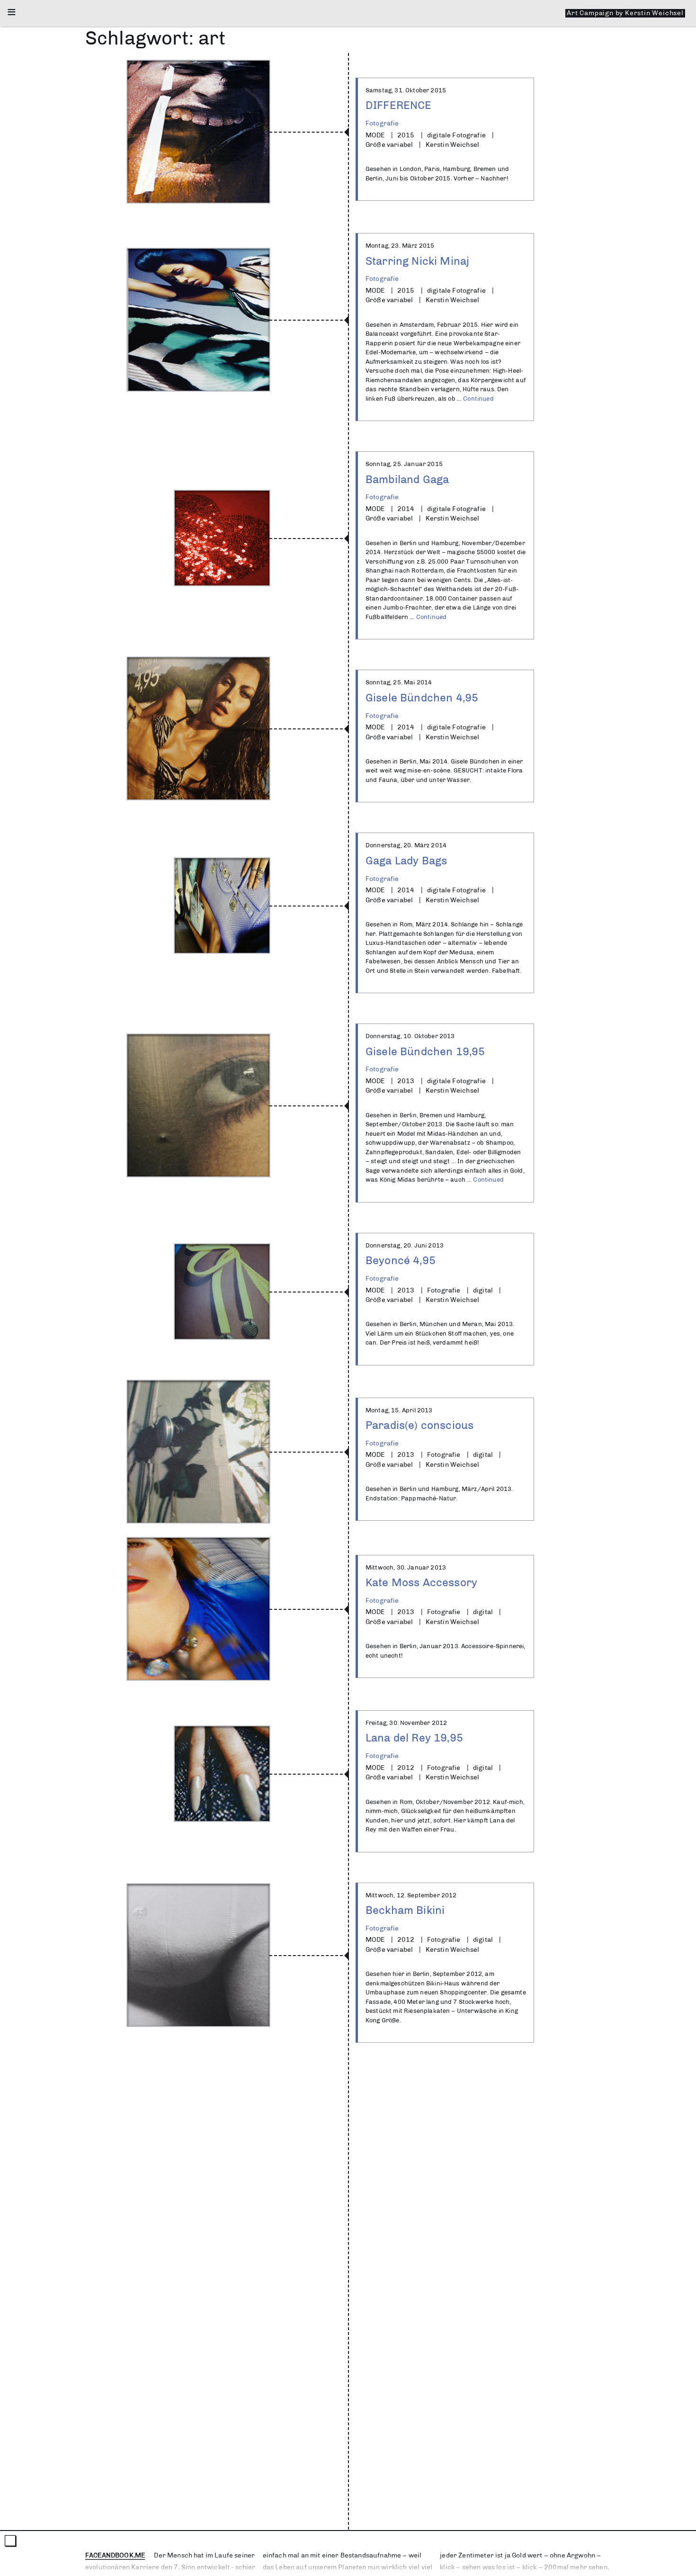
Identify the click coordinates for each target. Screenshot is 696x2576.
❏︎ (11, 2541)
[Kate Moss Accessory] (198, 1609)
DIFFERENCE (399, 105)
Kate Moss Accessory (421, 1582)
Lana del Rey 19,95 (414, 1737)
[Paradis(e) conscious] (198, 1452)
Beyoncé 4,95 (401, 1260)
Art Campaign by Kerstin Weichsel (625, 13)
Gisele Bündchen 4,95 (422, 697)
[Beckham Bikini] (198, 1955)
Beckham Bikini (405, 1910)
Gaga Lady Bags (406, 860)
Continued (478, 399)
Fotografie (382, 123)
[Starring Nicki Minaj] (198, 320)
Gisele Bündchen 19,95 (425, 1051)
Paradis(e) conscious (419, 1425)
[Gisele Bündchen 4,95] (198, 728)
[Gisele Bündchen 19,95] (198, 1105)
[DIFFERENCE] (198, 132)
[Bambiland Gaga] (222, 538)
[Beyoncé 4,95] (222, 1292)
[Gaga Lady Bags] (222, 906)
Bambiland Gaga (407, 479)
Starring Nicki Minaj (417, 261)
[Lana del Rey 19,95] (222, 1774)
